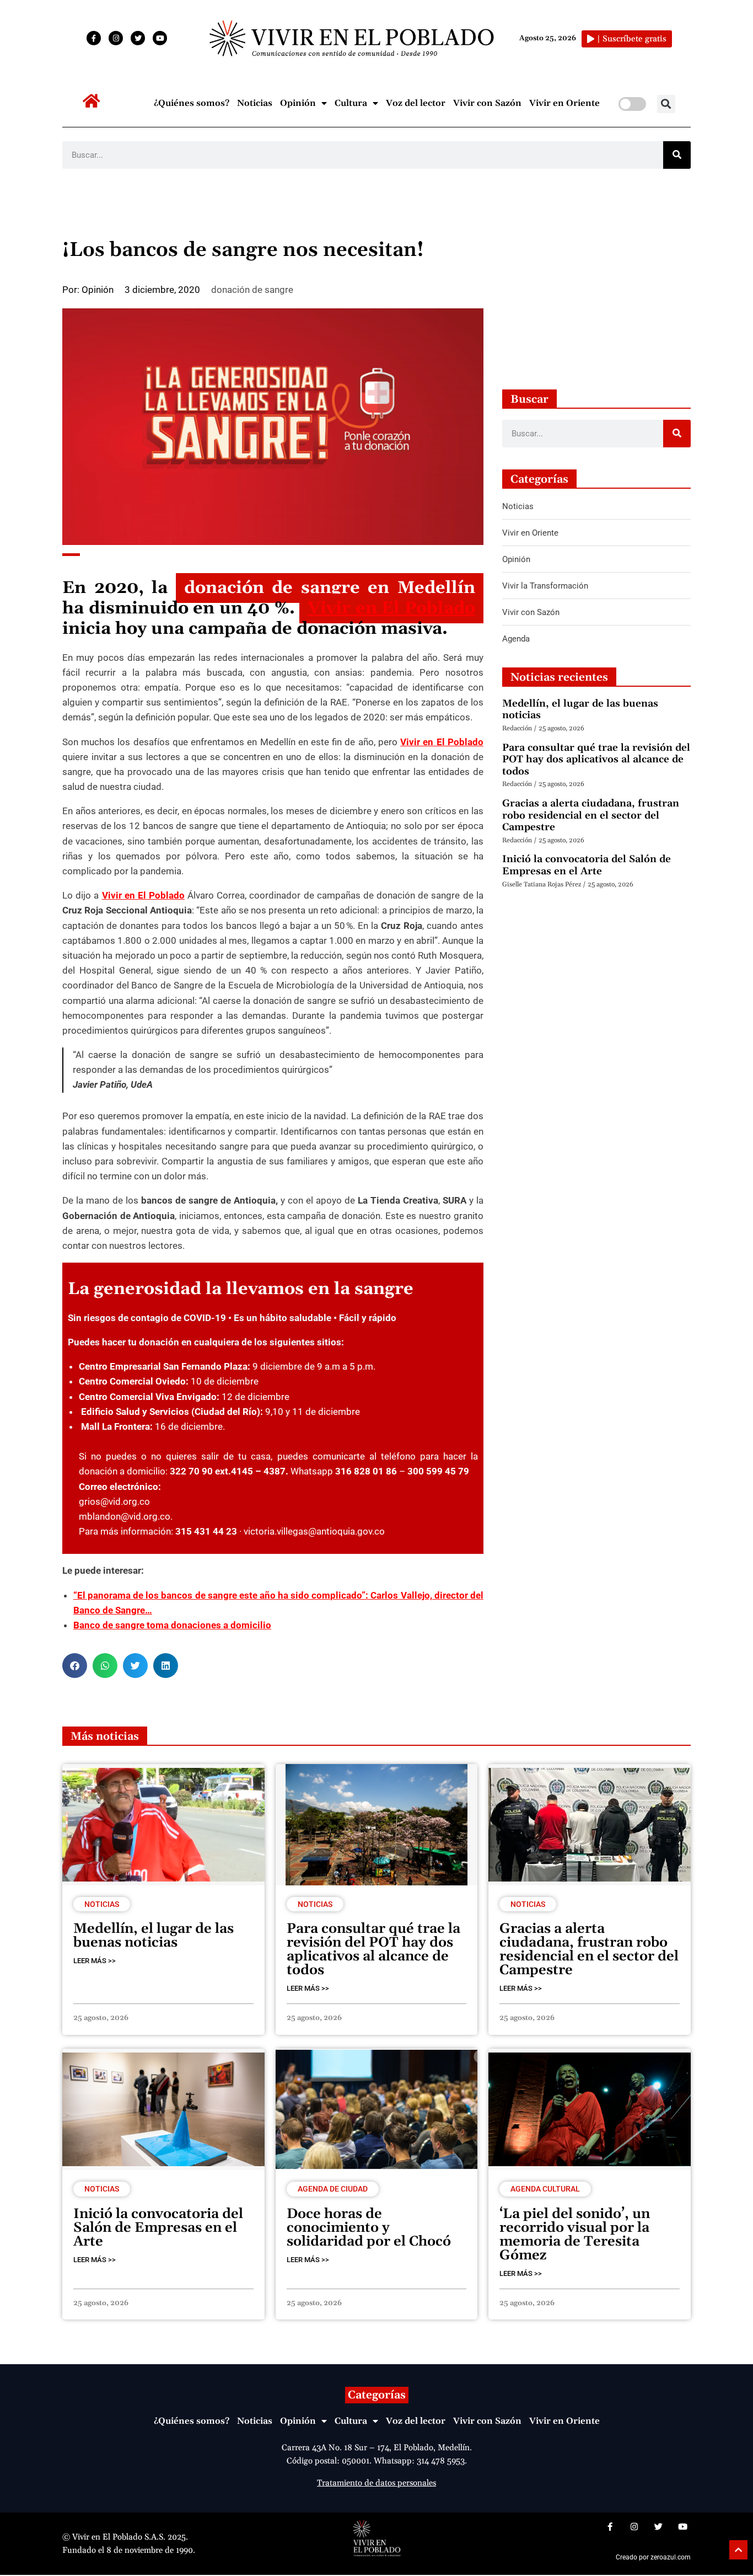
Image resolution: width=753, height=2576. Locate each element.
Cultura (351, 103)
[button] (666, 104)
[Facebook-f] (94, 38)
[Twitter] (138, 38)
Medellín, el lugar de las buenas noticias (580, 710)
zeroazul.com (671, 2557)
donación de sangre (252, 290)
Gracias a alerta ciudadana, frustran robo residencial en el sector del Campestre (591, 815)
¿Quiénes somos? (192, 103)
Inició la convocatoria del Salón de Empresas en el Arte (587, 865)
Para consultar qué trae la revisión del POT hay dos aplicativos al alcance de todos (596, 760)
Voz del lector (416, 103)
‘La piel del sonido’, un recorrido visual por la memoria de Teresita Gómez (575, 2235)
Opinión (298, 103)
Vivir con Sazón (487, 103)
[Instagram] (116, 38)
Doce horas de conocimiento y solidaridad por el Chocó (369, 2228)
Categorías (377, 2395)
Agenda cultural (545, 2189)
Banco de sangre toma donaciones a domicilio (172, 1625)
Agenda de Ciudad (333, 2189)
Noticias (255, 103)
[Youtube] (160, 38)
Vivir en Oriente (564, 103)
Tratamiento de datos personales (376, 2483)
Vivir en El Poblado (391, 608)
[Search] (677, 155)
